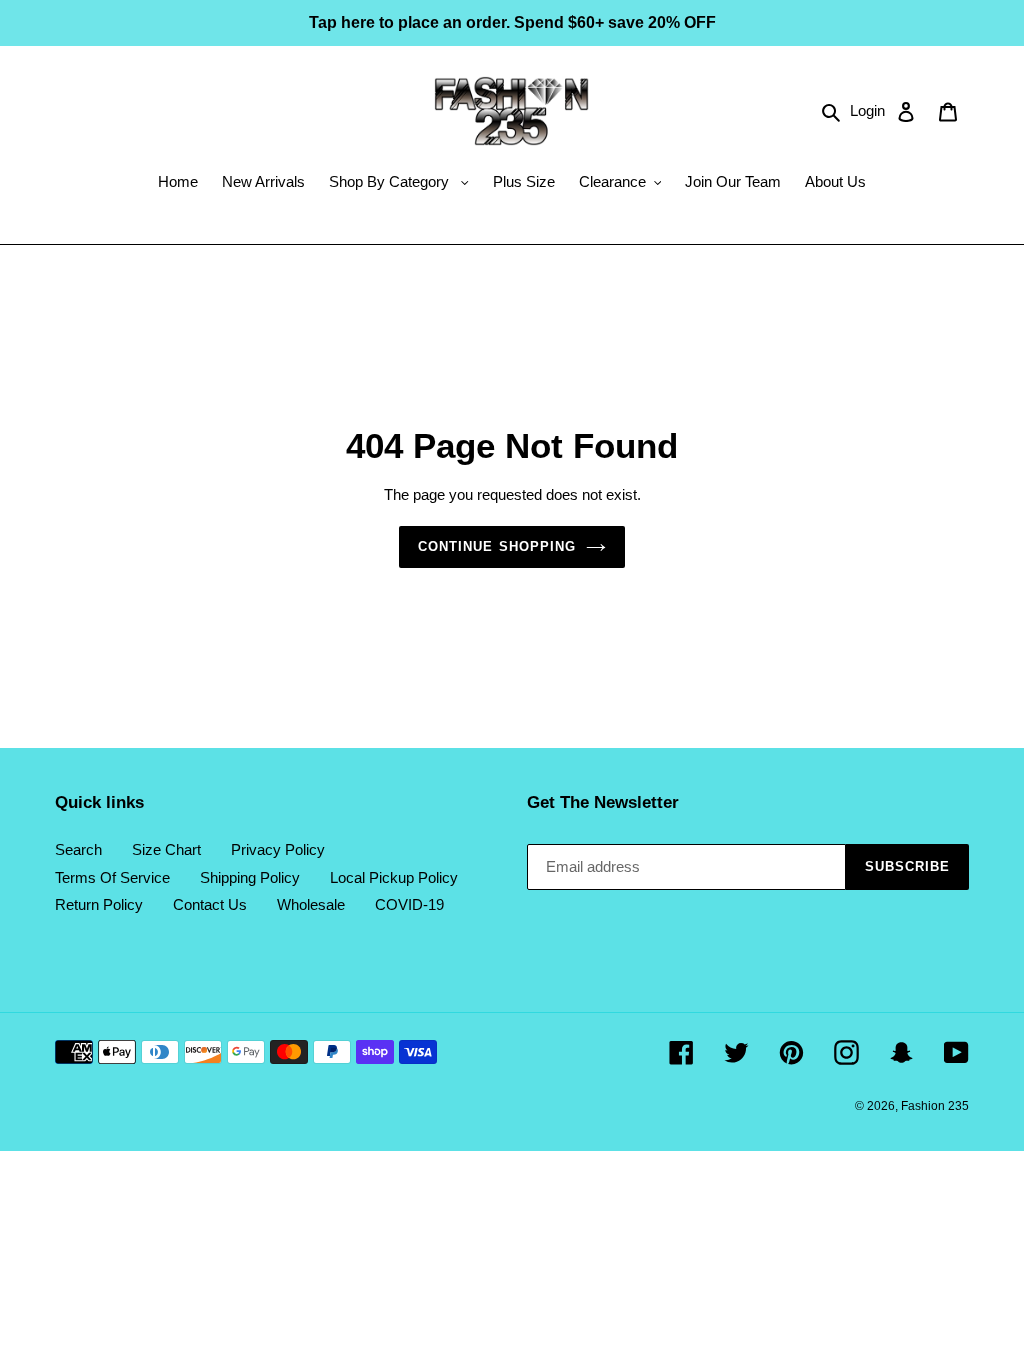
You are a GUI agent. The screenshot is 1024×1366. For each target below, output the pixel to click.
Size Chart (166, 849)
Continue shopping (497, 546)
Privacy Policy (278, 849)
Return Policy (99, 904)
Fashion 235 (935, 1106)
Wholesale (311, 904)
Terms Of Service (112, 877)
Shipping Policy (250, 877)
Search (78, 849)
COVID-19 (409, 904)
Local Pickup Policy (394, 877)
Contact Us (210, 904)
